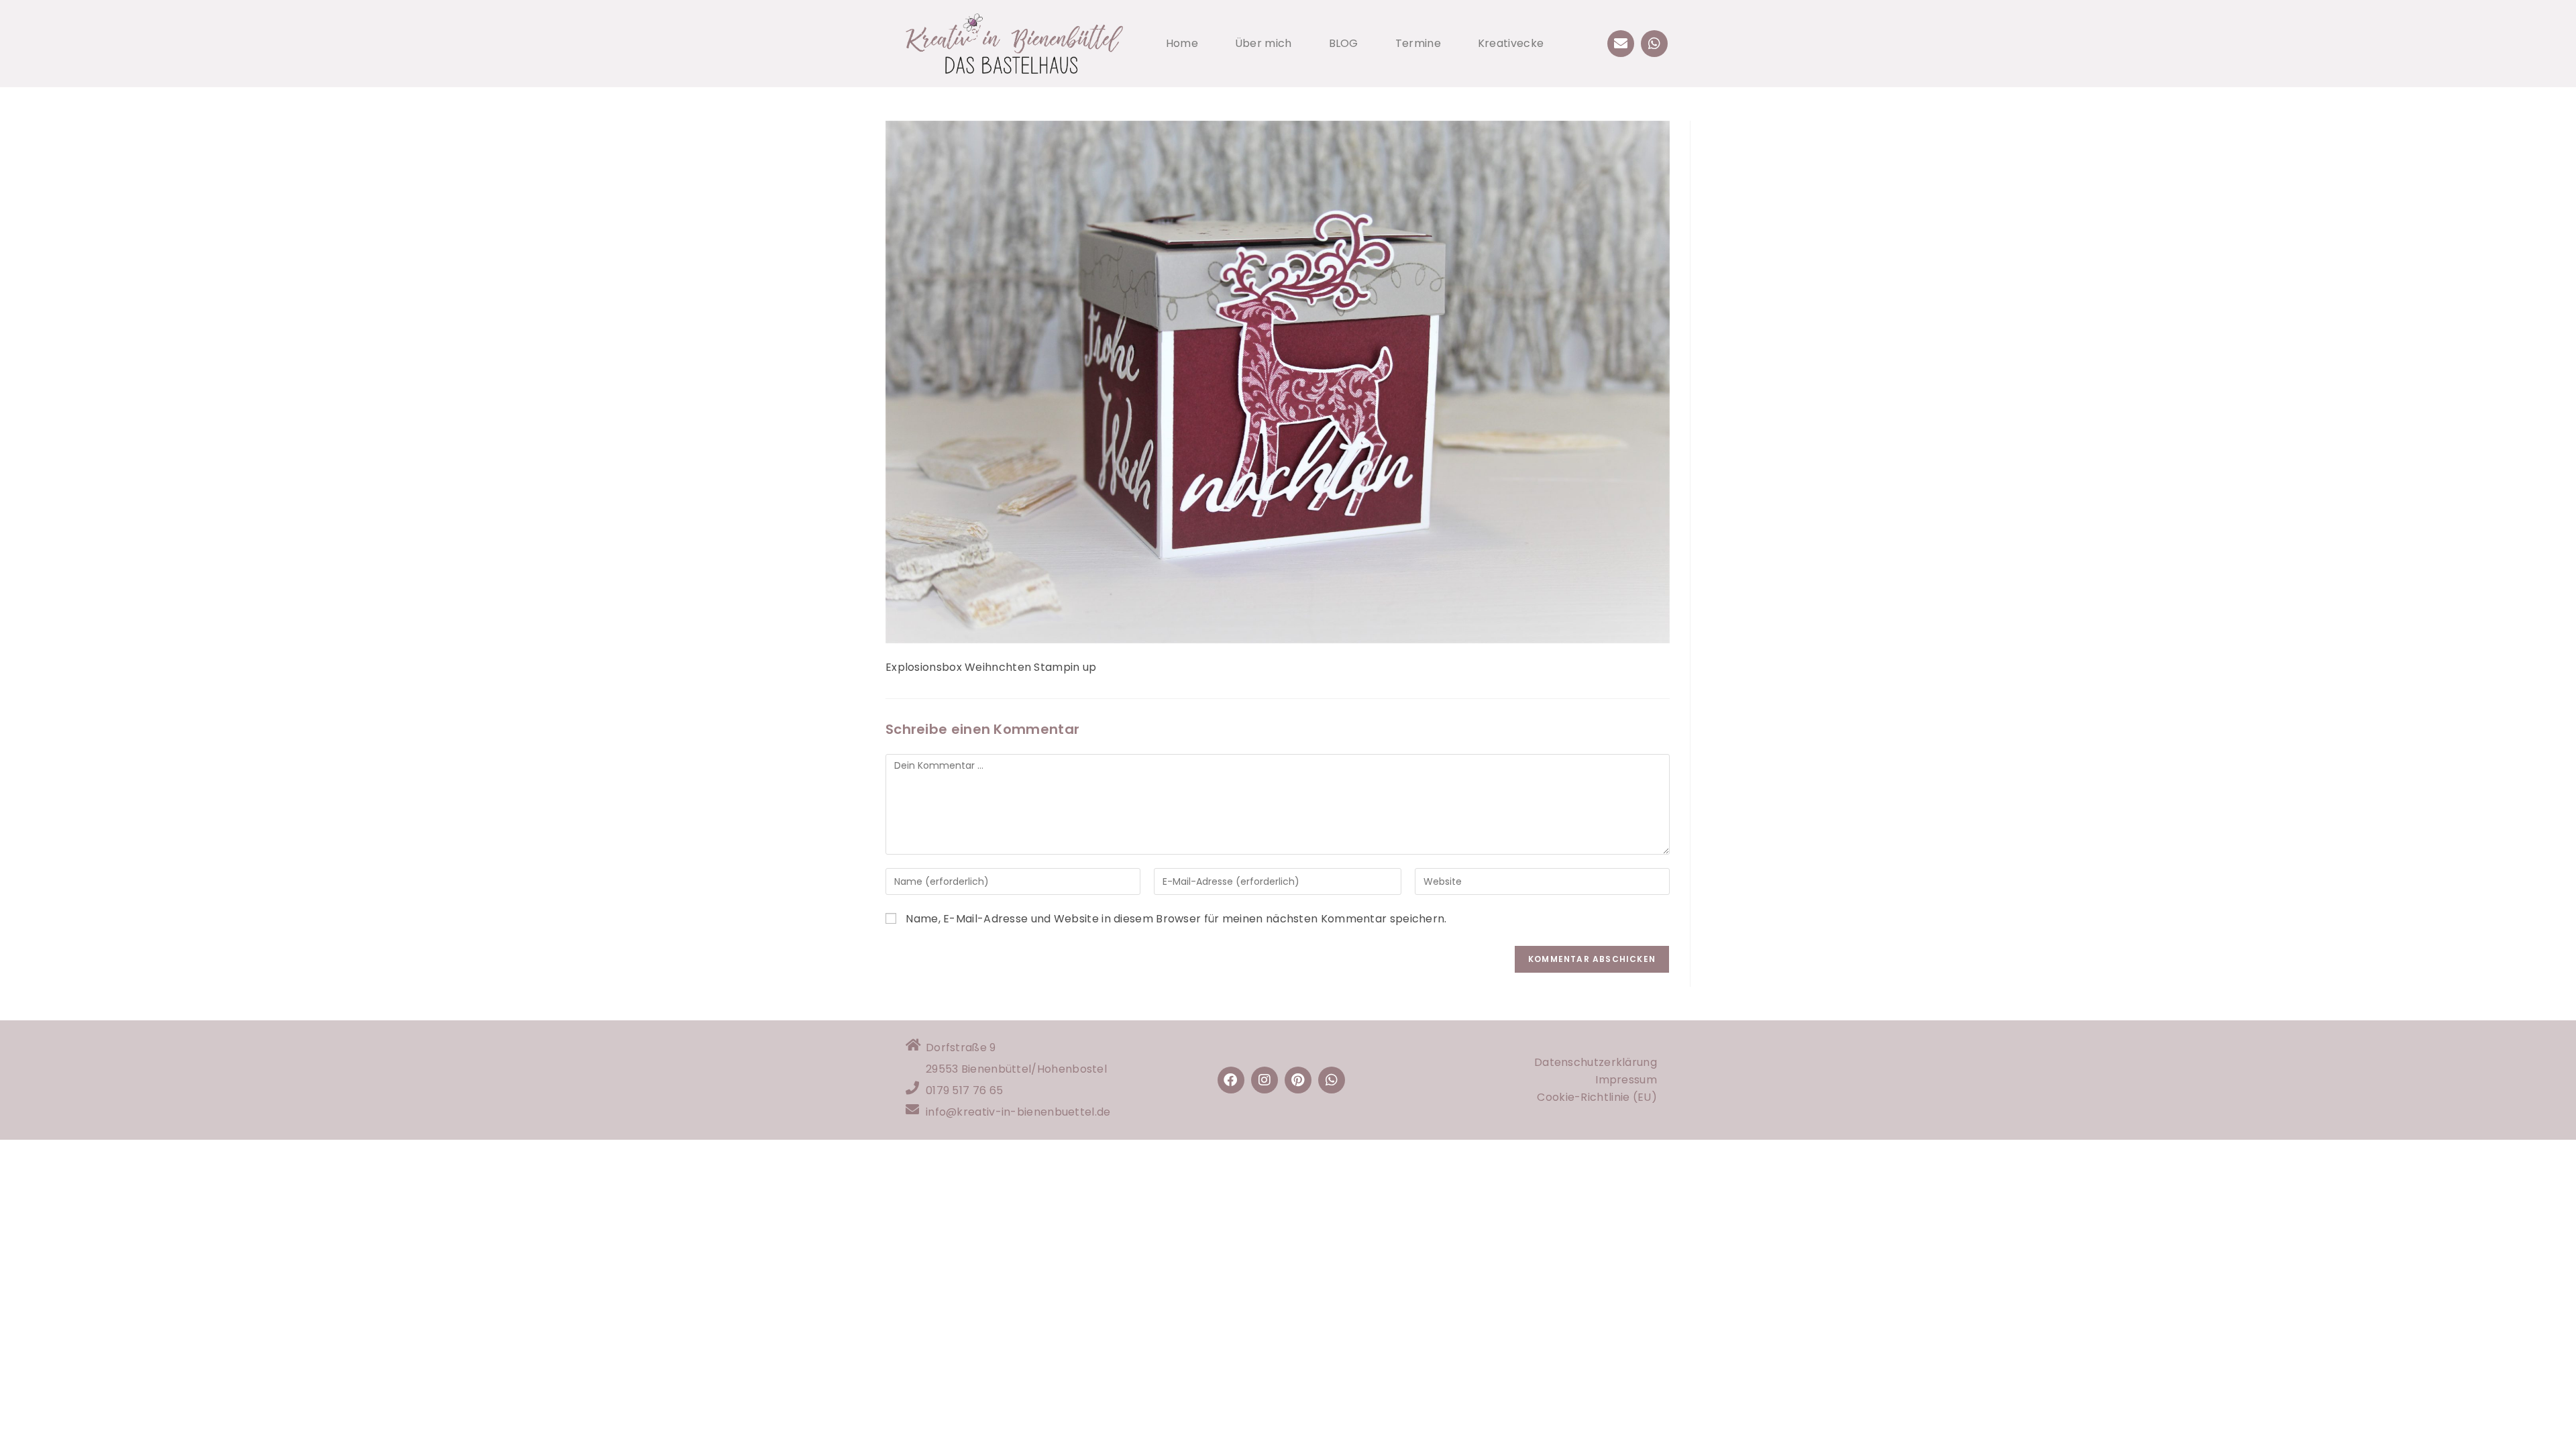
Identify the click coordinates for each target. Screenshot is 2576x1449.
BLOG (1344, 43)
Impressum (1626, 1080)
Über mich (1264, 43)
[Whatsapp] (1654, 44)
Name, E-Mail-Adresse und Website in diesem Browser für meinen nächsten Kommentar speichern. (1176, 919)
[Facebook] (1231, 1080)
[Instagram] (1265, 1080)
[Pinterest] (1298, 1080)
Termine (1418, 43)
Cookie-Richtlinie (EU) (1597, 1097)
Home (1182, 43)
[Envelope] (1621, 44)
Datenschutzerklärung (1596, 1062)
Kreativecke (1511, 43)
